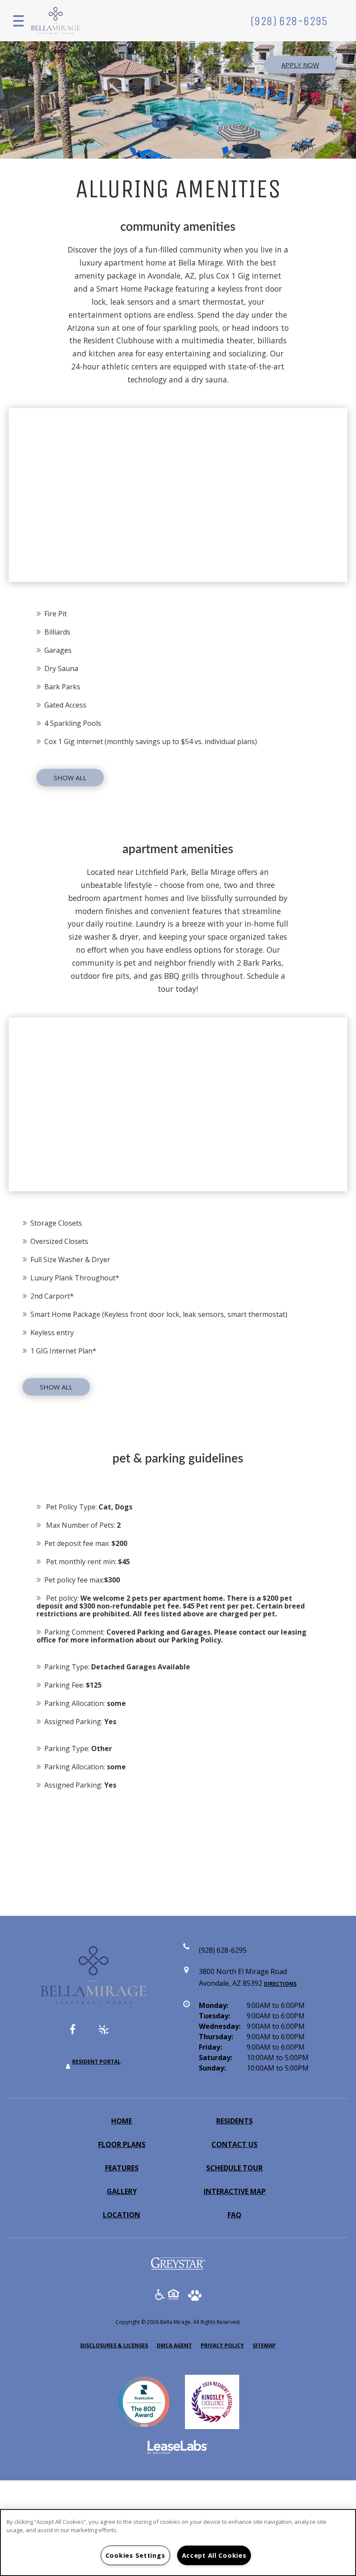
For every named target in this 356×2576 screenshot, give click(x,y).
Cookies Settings (135, 2555)
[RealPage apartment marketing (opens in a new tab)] (178, 2448)
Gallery (122, 2191)
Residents (234, 2121)
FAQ (234, 2215)
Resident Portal (96, 2062)
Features (122, 2168)
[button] (79, 2034)
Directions (280, 1984)
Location (122, 2215)
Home (122, 2121)
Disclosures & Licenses (114, 2345)
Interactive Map (235, 2191)
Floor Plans (122, 2144)
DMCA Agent (174, 2345)
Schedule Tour (234, 2168)
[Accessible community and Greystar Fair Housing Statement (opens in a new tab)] (160, 2296)
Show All (70, 778)
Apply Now (300, 65)
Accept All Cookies (214, 2555)
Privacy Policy (222, 2345)
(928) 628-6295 (289, 21)
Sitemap (264, 2345)
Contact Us (234, 2144)
